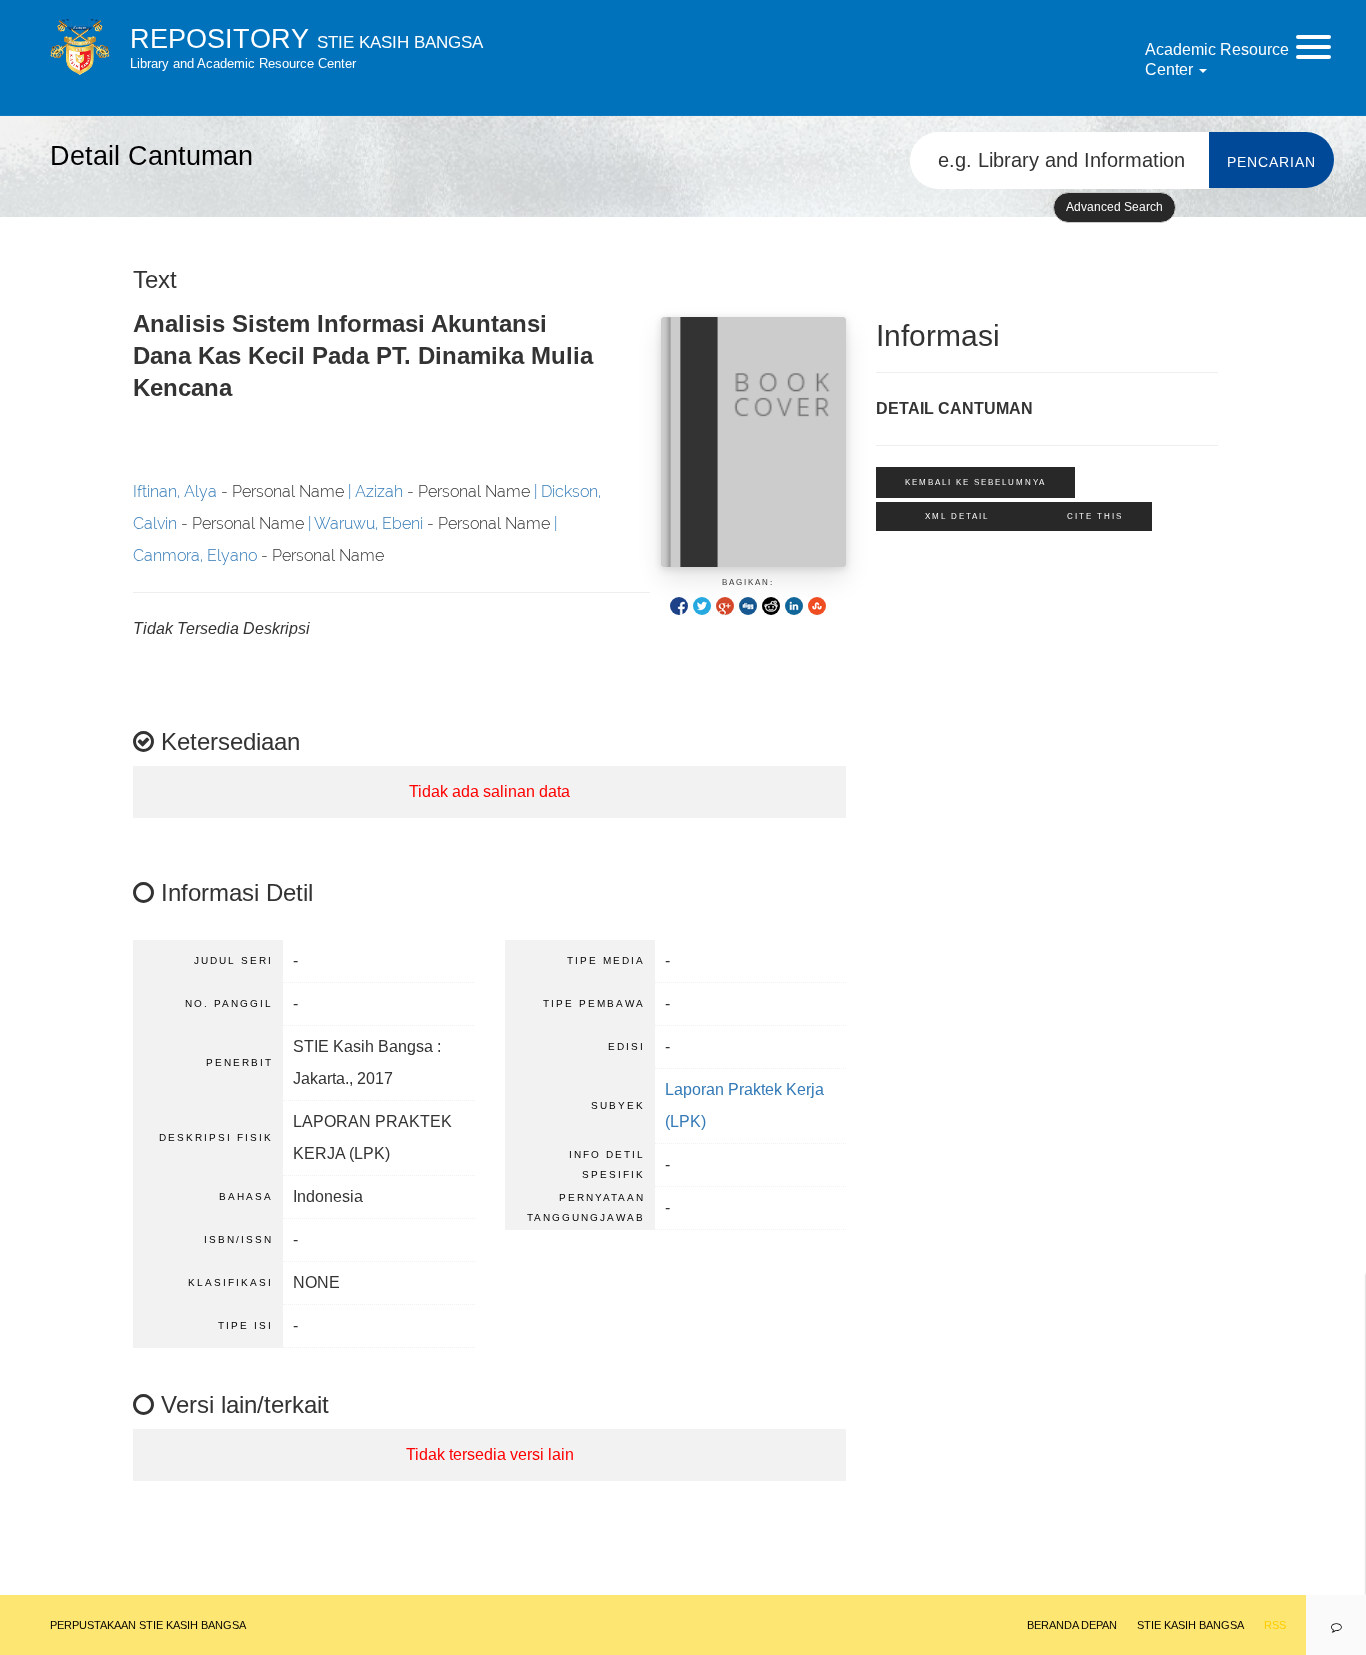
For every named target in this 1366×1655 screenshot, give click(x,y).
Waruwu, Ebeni (368, 523)
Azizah (379, 491)
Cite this (1095, 516)
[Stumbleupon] (817, 605)
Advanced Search (1114, 207)
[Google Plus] (725, 605)
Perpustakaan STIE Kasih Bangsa (148, 1625)
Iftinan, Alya (175, 491)
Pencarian (1271, 162)
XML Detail (957, 516)
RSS (1275, 1625)
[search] (1060, 160)
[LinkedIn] (794, 605)
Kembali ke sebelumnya (975, 482)
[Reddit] (771, 605)
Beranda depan (1072, 1625)
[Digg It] (748, 605)
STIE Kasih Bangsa (1190, 1625)
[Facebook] (679, 605)
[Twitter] (702, 605)
